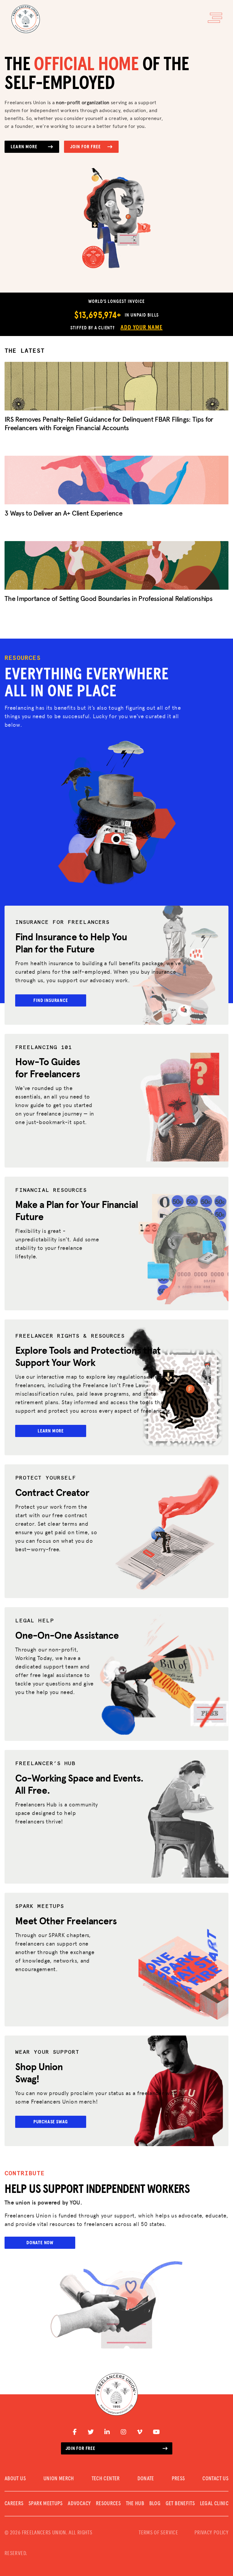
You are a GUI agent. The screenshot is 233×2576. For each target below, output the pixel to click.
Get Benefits (180, 2504)
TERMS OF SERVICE (158, 2533)
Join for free (80, 2448)
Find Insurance (51, 1000)
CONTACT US (215, 2479)
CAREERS (14, 2504)
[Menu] (215, 18)
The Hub (135, 2504)
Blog (155, 2504)
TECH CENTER (106, 2479)
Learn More (24, 147)
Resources (108, 2504)
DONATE (146, 2479)
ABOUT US (15, 2479)
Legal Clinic (214, 2504)
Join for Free (85, 147)
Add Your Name (141, 328)
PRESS (178, 2479)
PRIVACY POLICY (211, 2533)
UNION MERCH (59, 2479)
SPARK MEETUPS (46, 2504)
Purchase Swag (51, 2122)
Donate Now (40, 2243)
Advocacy (79, 2504)
